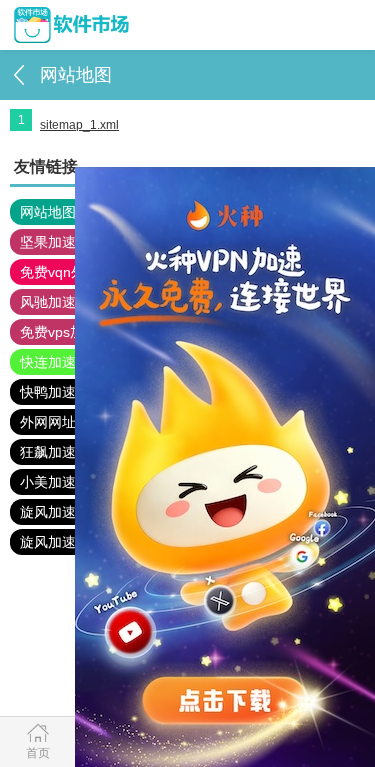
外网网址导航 (62, 422)
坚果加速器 (55, 242)
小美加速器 (55, 482)
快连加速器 (55, 362)
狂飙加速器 (55, 452)
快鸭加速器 (55, 392)
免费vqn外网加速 (73, 272)
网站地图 (48, 212)
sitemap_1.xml (79, 125)
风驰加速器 (55, 302)
